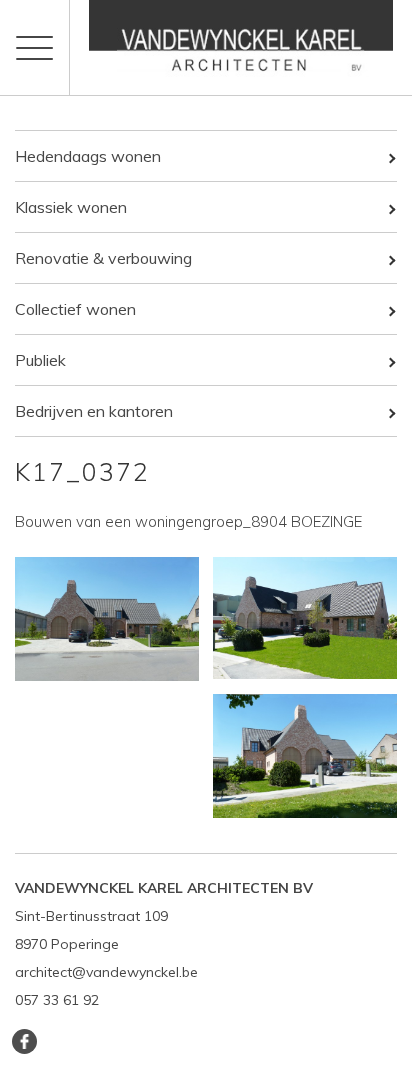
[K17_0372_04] (107, 619)
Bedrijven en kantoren (94, 411)
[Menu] (35, 47)
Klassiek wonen (71, 207)
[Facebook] (24, 1041)
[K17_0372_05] (305, 756)
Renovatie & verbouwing (103, 258)
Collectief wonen (75, 309)
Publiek (40, 360)
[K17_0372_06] (305, 618)
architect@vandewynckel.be (106, 972)
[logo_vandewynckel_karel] (241, 47)
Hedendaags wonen (88, 156)
